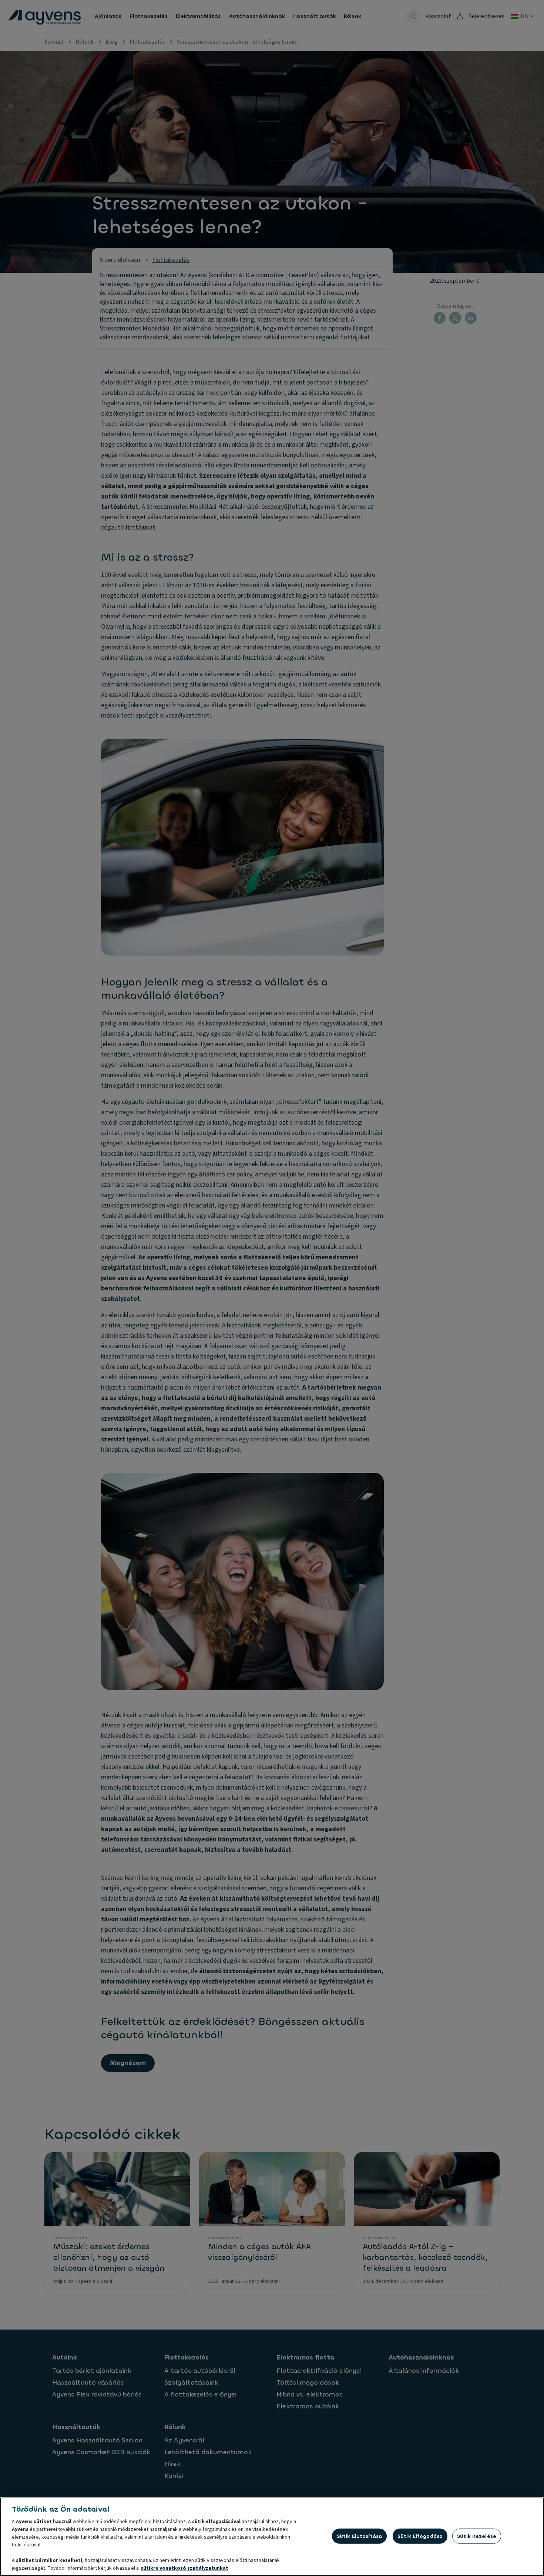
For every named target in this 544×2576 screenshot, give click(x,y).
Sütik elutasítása (359, 2536)
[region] (272, 2537)
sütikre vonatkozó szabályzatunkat (184, 2568)
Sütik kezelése (477, 2536)
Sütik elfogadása (420, 2536)
